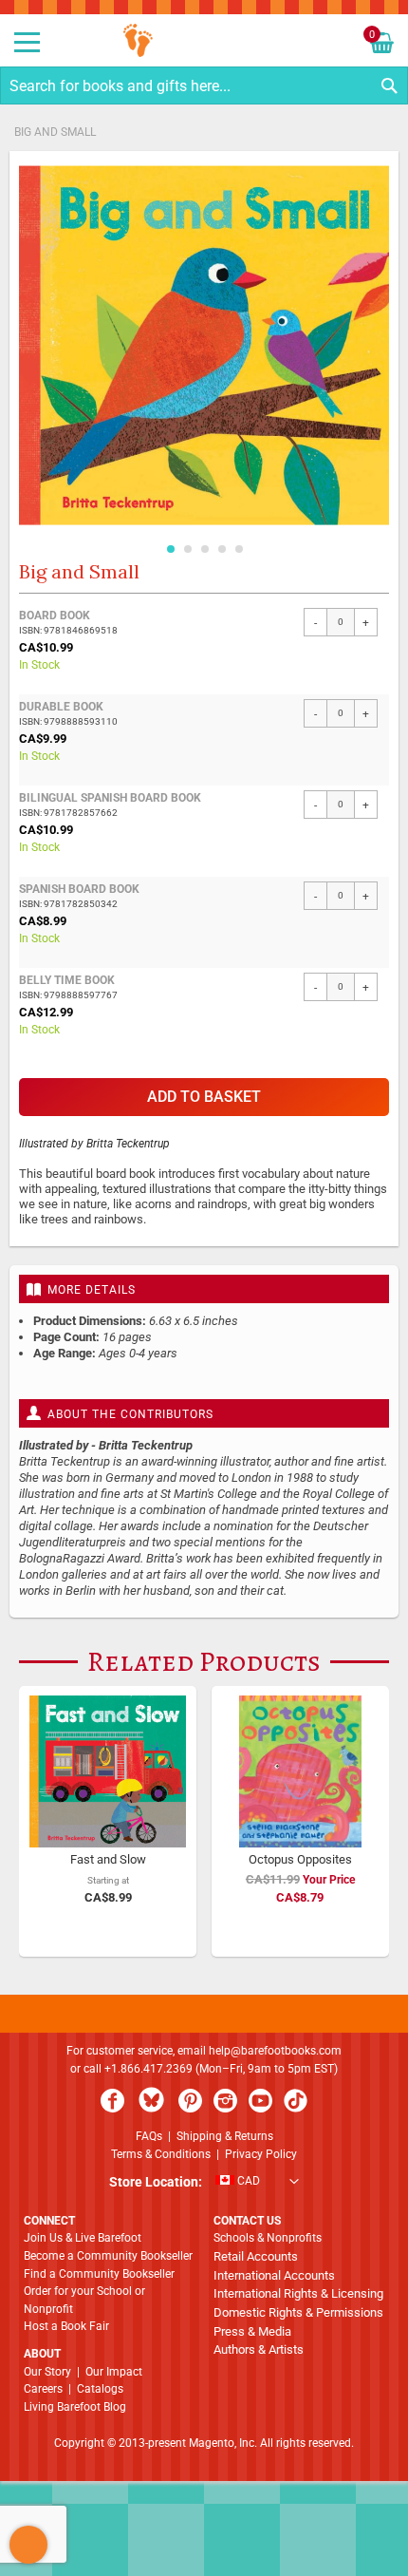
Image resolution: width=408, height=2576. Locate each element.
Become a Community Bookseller (108, 2256)
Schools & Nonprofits (268, 2238)
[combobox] (204, 85)
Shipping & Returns (225, 2136)
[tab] (204, 1289)
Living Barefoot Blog (75, 2407)
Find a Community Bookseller (99, 2274)
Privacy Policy (261, 2154)
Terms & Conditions (161, 2154)
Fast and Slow (108, 1859)
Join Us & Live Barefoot (83, 2238)
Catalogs (100, 2389)
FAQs (149, 2136)
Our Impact (114, 2372)
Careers (43, 2389)
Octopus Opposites (300, 1859)
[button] (170, 545)
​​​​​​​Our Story (47, 2372)
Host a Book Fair (66, 2326)
